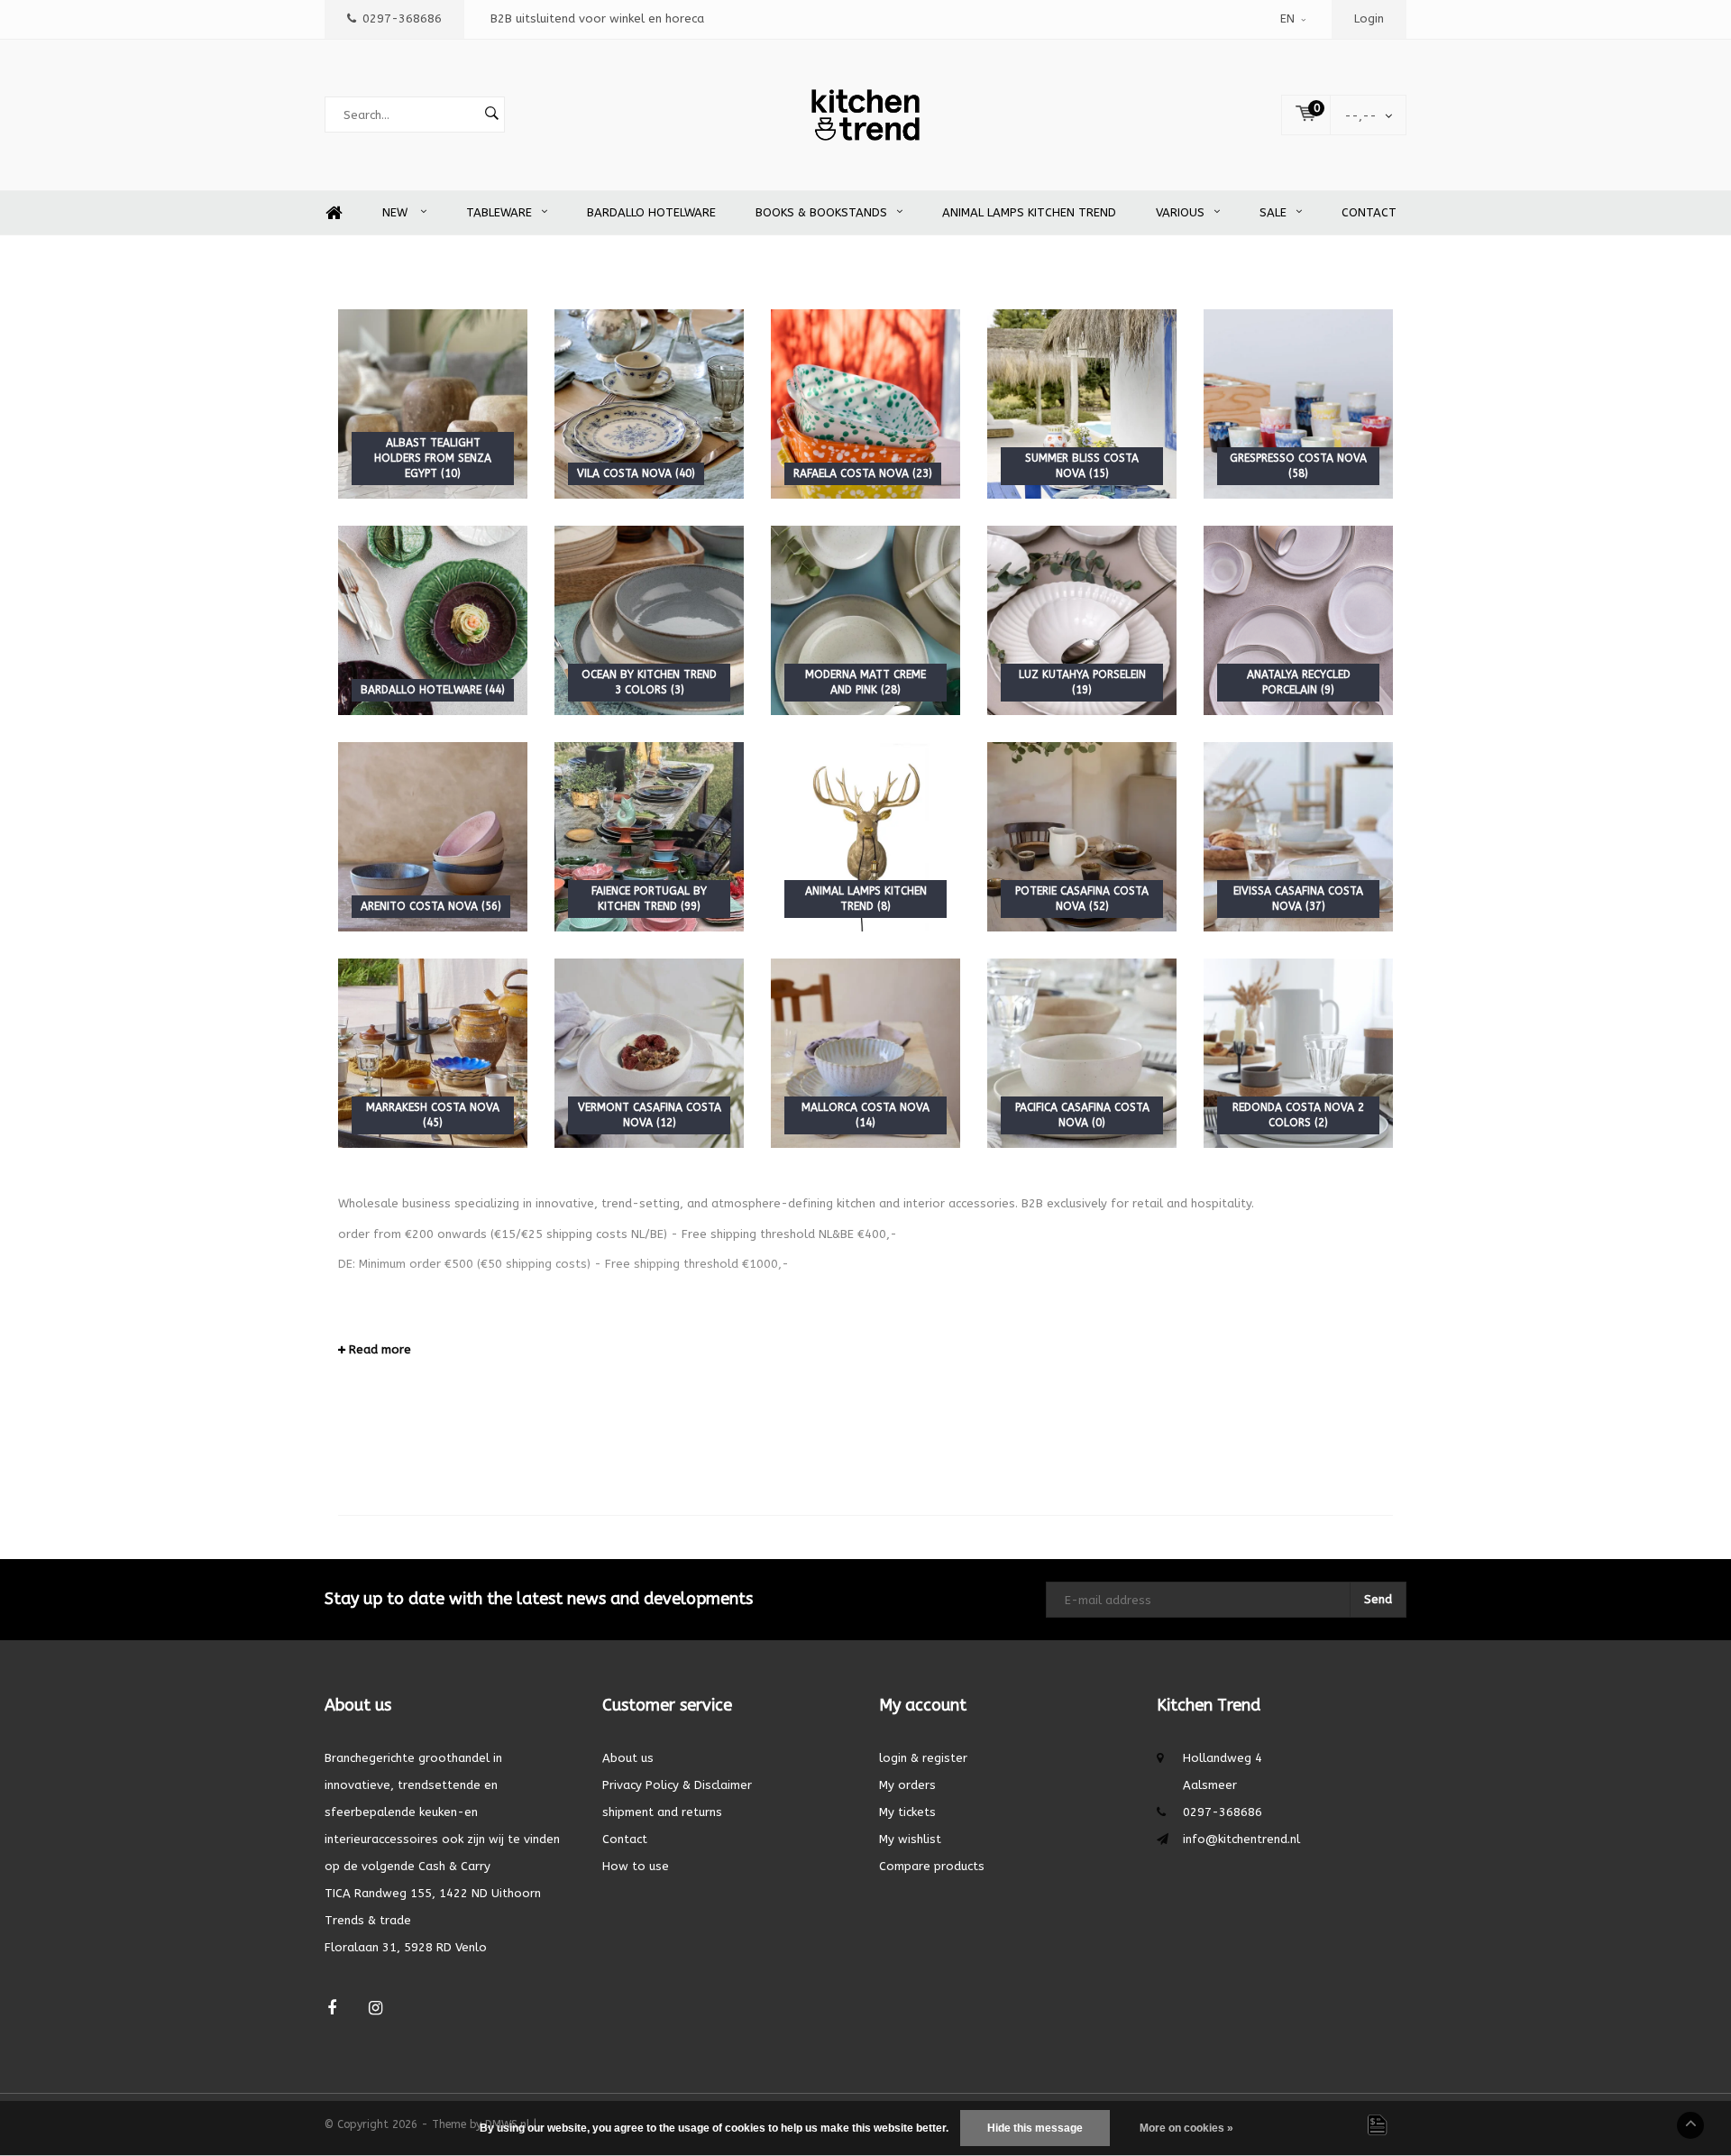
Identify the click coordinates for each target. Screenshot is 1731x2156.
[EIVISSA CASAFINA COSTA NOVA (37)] (1298, 836)
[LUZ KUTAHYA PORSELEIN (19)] (1082, 620)
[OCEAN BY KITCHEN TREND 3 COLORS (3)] (649, 620)
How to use (636, 1866)
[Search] (491, 115)
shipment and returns (662, 1812)
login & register (923, 1758)
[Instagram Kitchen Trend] (376, 2009)
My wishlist (910, 1839)
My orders (907, 1785)
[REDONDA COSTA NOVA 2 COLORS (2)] (1298, 1053)
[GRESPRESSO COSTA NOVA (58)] (1298, 404)
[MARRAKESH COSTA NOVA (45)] (433, 1053)
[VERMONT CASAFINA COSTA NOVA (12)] (649, 1053)
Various (1180, 212)
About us (628, 1758)
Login (1369, 18)
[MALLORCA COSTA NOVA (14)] (865, 1053)
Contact (1369, 212)
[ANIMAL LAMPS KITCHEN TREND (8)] (865, 836)
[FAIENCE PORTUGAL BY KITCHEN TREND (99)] (649, 836)
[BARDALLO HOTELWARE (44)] (433, 620)
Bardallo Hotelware (651, 212)
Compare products (932, 1866)
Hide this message (1035, 2128)
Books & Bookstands (821, 212)
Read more (378, 1349)
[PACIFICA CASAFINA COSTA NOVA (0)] (1082, 1053)
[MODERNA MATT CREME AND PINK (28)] (865, 620)
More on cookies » (1186, 2128)
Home (334, 213)
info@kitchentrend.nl (1241, 1839)
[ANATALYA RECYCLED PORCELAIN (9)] (1298, 620)
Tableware (499, 212)
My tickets (907, 1812)
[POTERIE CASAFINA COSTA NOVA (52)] (1082, 836)
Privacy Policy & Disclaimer (677, 1785)
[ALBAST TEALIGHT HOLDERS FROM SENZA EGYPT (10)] (433, 404)
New (397, 212)
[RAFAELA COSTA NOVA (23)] (865, 404)
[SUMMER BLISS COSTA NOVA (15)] (1082, 404)
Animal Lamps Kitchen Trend (1029, 212)
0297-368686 (402, 18)
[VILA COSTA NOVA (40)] (649, 404)
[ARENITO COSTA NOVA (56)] (433, 836)
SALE (1273, 212)
